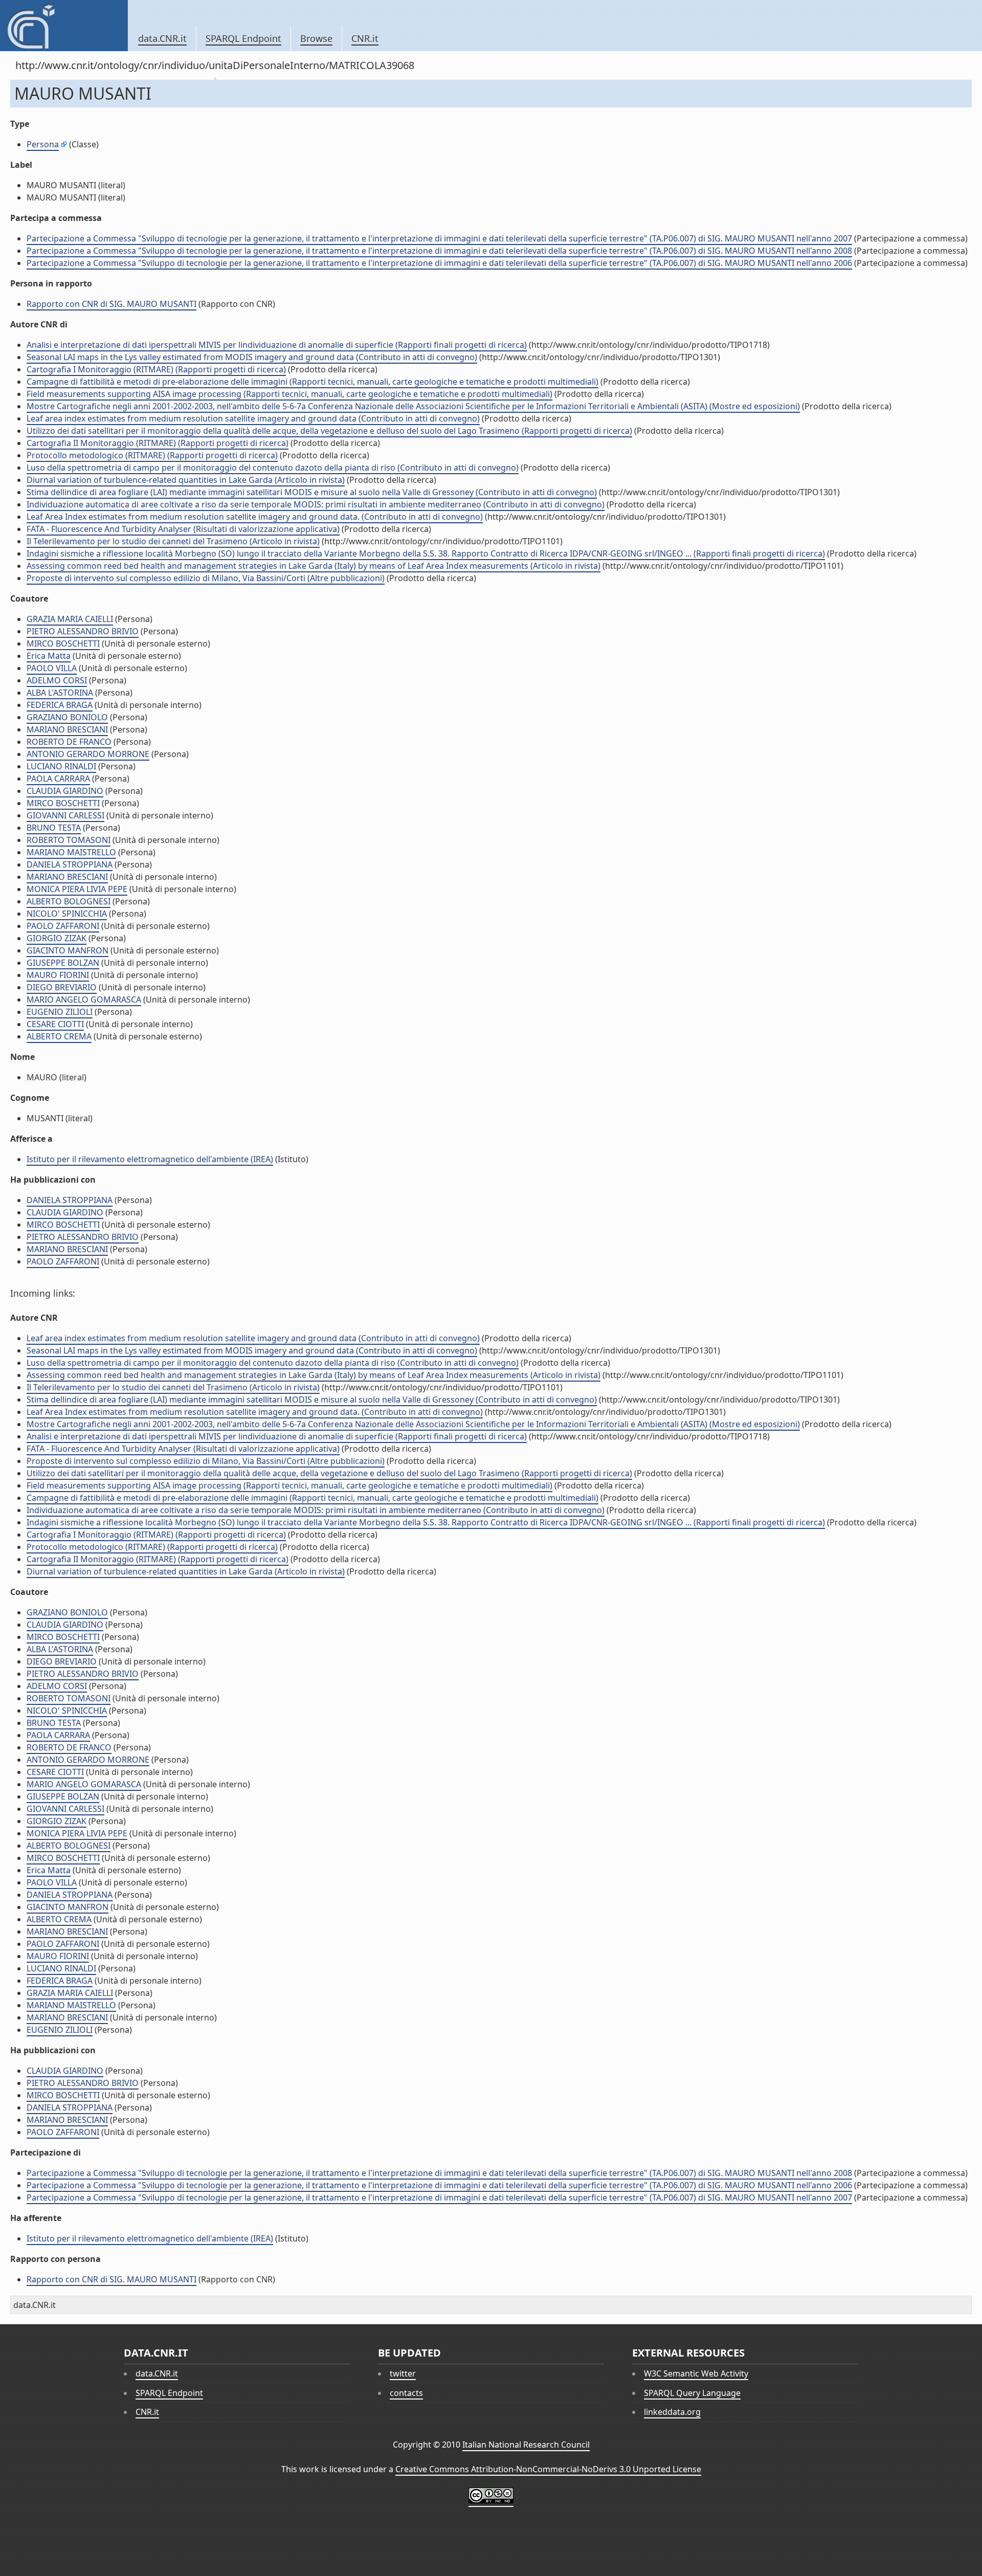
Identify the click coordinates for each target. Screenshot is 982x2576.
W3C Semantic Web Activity (696, 2373)
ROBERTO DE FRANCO (69, 742)
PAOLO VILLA (52, 668)
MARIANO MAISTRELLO (71, 852)
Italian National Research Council (526, 2445)
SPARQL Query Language (692, 2393)
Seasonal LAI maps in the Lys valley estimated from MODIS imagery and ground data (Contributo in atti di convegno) (252, 357)
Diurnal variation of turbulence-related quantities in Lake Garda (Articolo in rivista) (186, 480)
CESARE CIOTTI (55, 1024)
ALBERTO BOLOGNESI (69, 901)
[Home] (64, 26)
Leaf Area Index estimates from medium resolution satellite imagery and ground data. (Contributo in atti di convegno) (255, 517)
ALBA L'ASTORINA (60, 693)
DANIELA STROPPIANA (70, 864)
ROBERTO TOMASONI (69, 840)
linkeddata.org (672, 2412)
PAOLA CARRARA (58, 779)
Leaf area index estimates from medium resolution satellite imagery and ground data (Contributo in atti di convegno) (253, 418)
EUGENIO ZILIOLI (60, 1012)
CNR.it (365, 38)
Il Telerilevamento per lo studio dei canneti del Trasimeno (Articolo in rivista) (173, 541)
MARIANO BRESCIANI (67, 729)
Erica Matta (49, 656)
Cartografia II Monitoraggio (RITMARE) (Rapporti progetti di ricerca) (158, 443)
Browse (316, 38)
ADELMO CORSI (57, 680)
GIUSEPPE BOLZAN (63, 963)
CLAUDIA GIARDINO (65, 791)
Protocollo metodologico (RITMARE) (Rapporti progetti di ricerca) (152, 455)
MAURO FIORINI (58, 975)
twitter (403, 2373)
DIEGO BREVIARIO (62, 987)
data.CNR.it (162, 38)
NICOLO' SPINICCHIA (67, 914)
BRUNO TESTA (54, 828)
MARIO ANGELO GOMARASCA (84, 1000)
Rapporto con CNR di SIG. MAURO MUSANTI (111, 304)
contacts (406, 2393)
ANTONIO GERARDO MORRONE (88, 754)
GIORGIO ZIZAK (57, 938)
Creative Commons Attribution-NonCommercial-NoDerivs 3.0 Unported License (548, 2469)
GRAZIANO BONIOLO (67, 717)
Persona (43, 144)
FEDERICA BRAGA (60, 705)
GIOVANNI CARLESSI (65, 815)
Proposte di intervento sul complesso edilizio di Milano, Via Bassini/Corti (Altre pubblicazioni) (206, 578)
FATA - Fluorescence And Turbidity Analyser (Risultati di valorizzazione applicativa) (183, 529)
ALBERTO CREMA (59, 1036)
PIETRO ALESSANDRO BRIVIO (83, 631)
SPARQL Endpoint (243, 38)
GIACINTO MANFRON (68, 950)
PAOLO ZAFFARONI (63, 926)
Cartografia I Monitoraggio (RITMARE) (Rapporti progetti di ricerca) (156, 369)
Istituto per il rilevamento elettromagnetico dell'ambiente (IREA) (150, 1159)
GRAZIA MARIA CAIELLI (70, 619)
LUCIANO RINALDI (61, 766)
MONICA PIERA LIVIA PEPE (77, 889)
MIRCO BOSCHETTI (63, 643)
